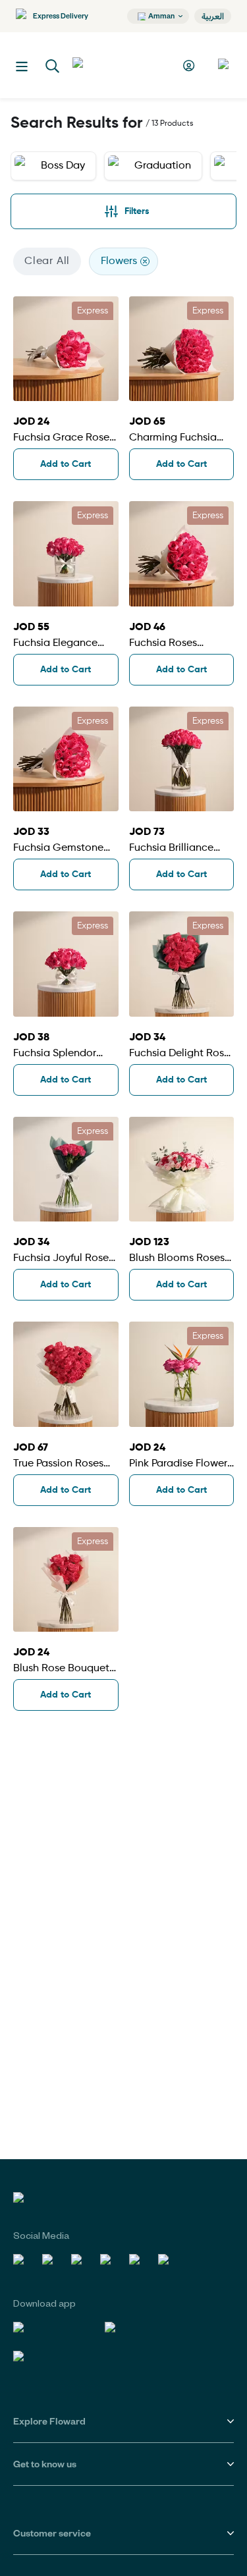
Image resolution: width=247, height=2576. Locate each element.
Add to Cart (66, 464)
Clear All (47, 261)
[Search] (53, 67)
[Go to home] (121, 65)
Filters (137, 211)
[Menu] (22, 67)
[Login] (191, 66)
